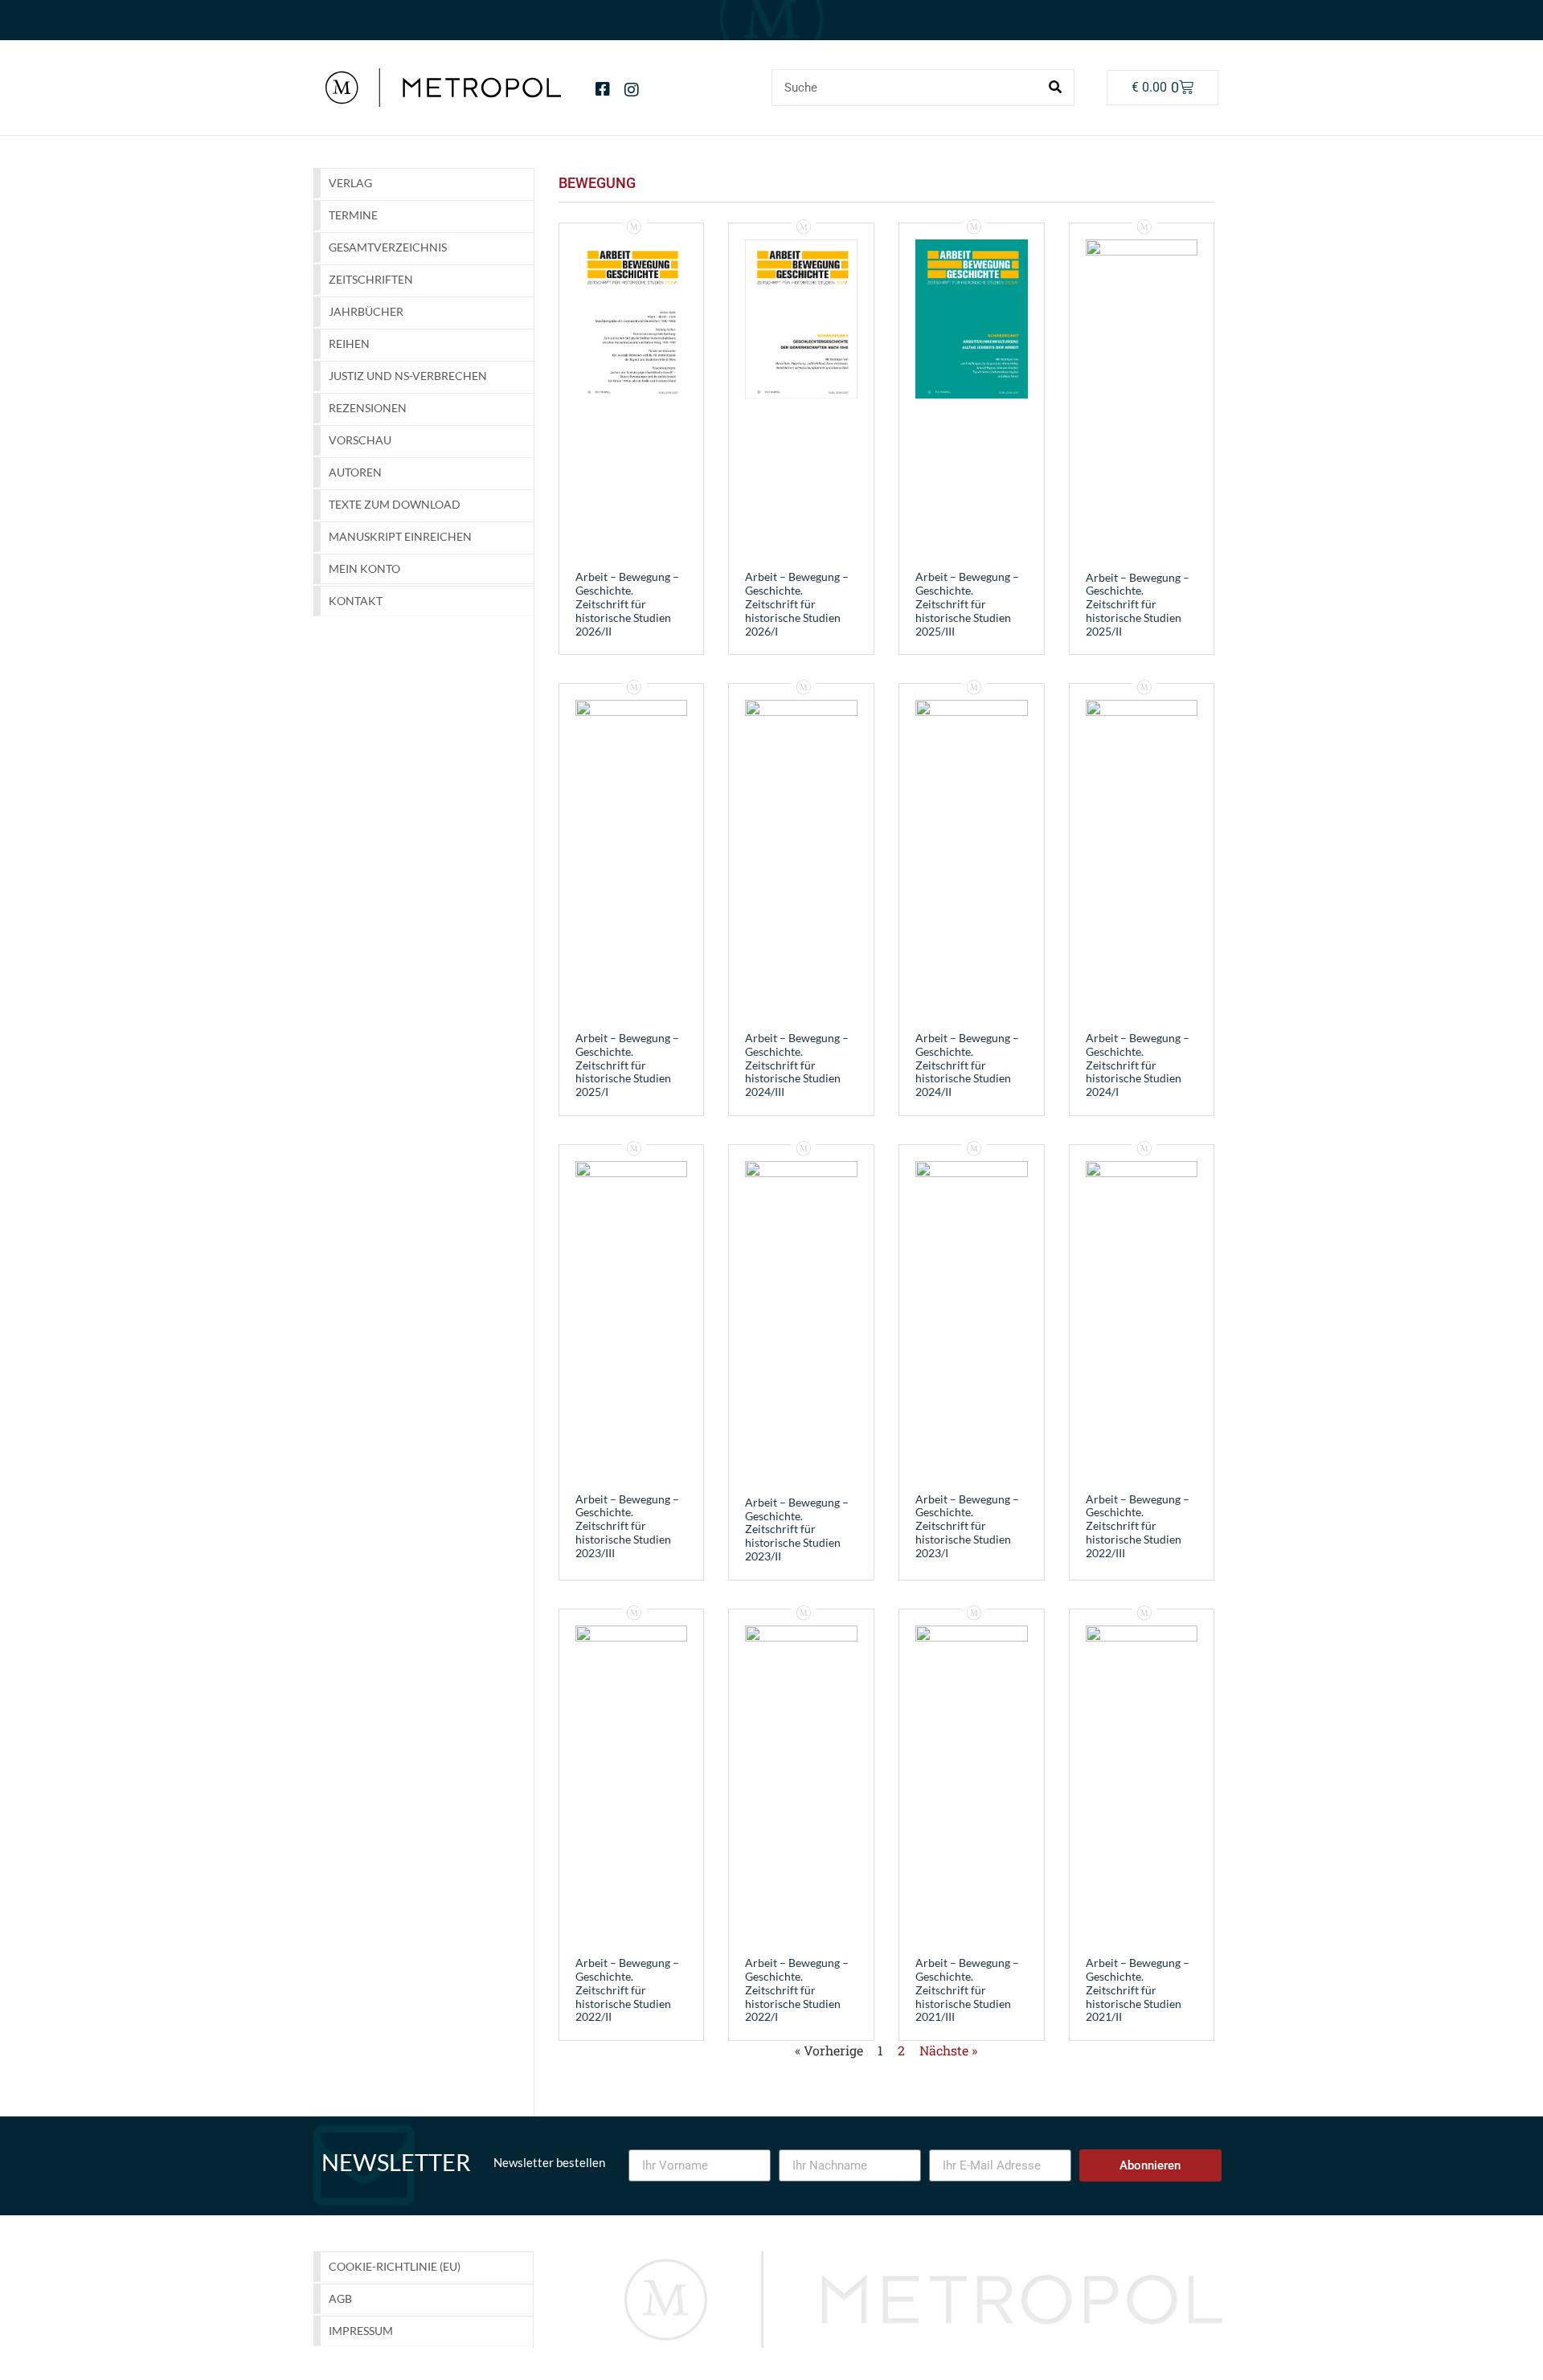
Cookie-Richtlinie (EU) (395, 2266)
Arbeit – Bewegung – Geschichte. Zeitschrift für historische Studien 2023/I (967, 1526)
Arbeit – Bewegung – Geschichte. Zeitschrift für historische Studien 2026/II (627, 603)
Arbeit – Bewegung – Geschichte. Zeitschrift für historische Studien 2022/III (1138, 1526)
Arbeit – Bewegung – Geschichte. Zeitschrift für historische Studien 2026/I (797, 603)
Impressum (361, 2331)
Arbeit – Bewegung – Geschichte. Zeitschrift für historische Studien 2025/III (967, 603)
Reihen (349, 344)
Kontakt (356, 601)
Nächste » (948, 2050)
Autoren (355, 472)
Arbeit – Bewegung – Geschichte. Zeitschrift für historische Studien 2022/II (627, 1989)
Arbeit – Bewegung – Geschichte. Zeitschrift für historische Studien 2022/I (797, 1989)
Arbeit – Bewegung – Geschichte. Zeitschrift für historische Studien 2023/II (797, 1529)
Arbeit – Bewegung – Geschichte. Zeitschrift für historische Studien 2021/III (967, 1989)
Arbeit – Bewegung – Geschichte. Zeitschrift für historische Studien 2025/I (627, 1065)
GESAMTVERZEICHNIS (388, 247)
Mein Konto (364, 568)
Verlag (350, 183)
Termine (353, 215)
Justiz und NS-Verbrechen (408, 376)
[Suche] (1055, 88)
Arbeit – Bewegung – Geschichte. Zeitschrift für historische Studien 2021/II (1138, 1989)
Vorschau (360, 440)
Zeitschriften (371, 279)
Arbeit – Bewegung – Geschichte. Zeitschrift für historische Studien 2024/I (1138, 1065)
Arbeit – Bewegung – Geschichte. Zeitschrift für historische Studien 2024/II (967, 1065)
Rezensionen (368, 408)
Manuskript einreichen (400, 536)
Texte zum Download (395, 504)
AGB (340, 2298)
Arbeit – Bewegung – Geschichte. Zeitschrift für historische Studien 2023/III (627, 1526)
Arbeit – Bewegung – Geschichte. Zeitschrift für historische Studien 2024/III (797, 1065)
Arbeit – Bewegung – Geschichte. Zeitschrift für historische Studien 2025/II (1138, 604)
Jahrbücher (366, 311)
